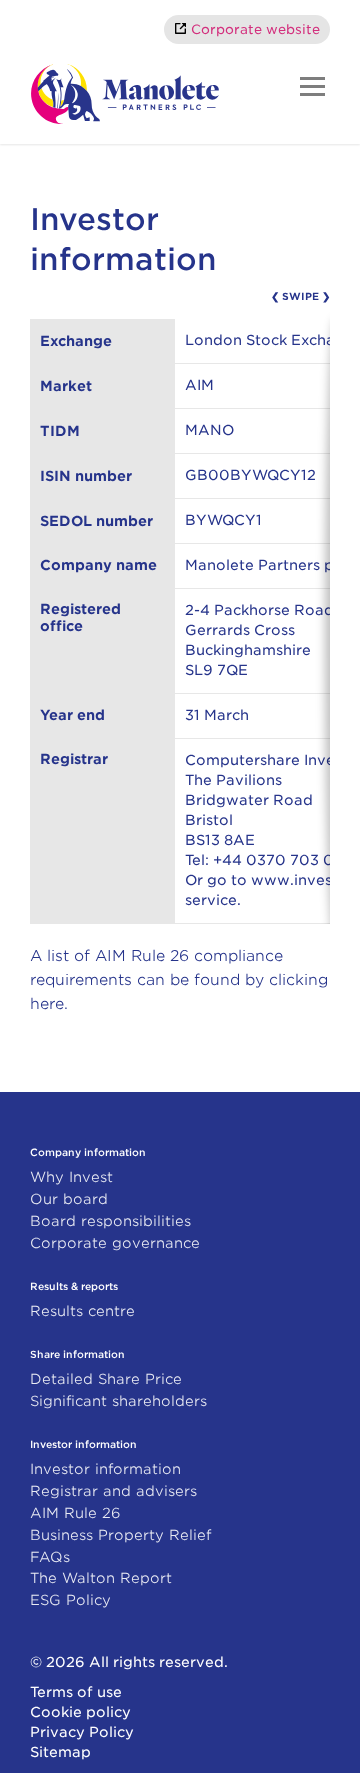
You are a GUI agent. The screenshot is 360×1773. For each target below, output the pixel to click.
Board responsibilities (110, 1221)
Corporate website (255, 29)
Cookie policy (80, 1712)
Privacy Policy (82, 1732)
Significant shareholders (118, 1401)
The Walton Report (101, 1578)
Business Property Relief (120, 1535)
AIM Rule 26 (75, 1513)
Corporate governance (115, 1243)
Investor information (105, 1469)
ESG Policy (70, 1600)
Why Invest (71, 1177)
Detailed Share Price (106, 1379)
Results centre (82, 1311)
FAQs (50, 1557)
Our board (69, 1199)
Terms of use (76, 1692)
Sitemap (60, 1752)
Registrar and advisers (113, 1491)
